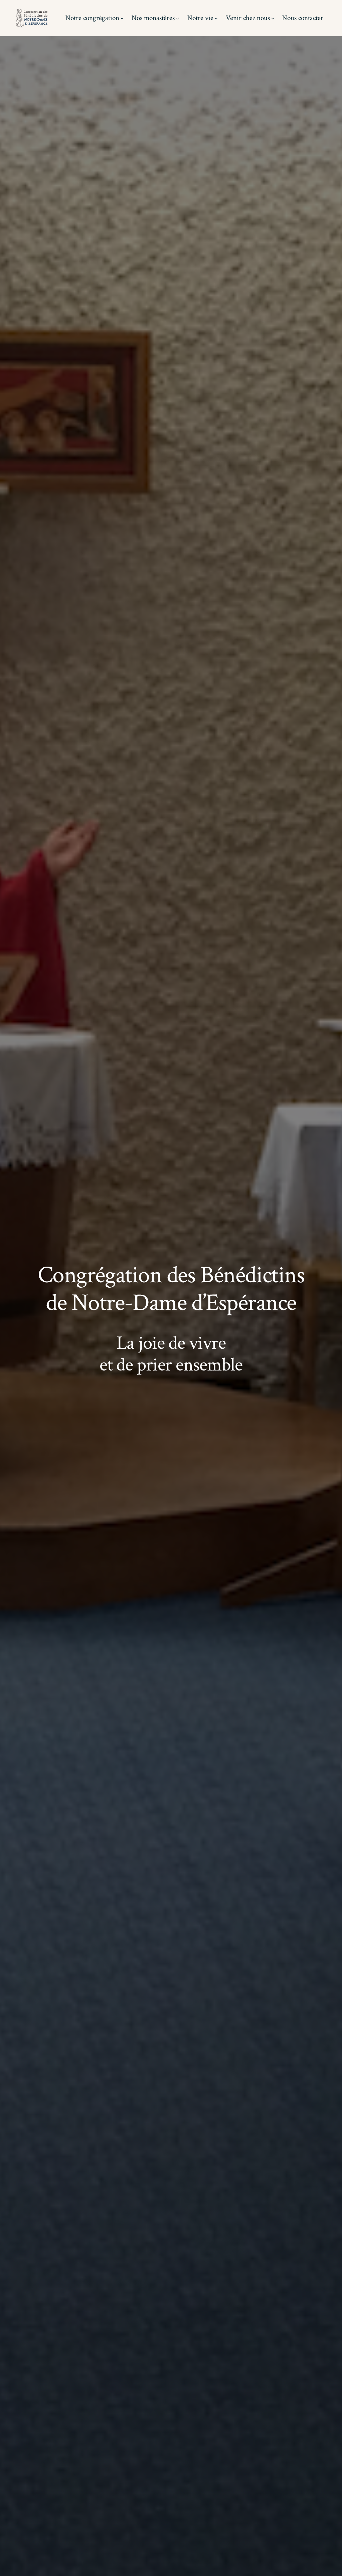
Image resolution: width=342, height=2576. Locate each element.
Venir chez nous (248, 18)
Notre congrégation (92, 18)
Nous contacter (303, 18)
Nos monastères (153, 18)
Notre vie (200, 18)
